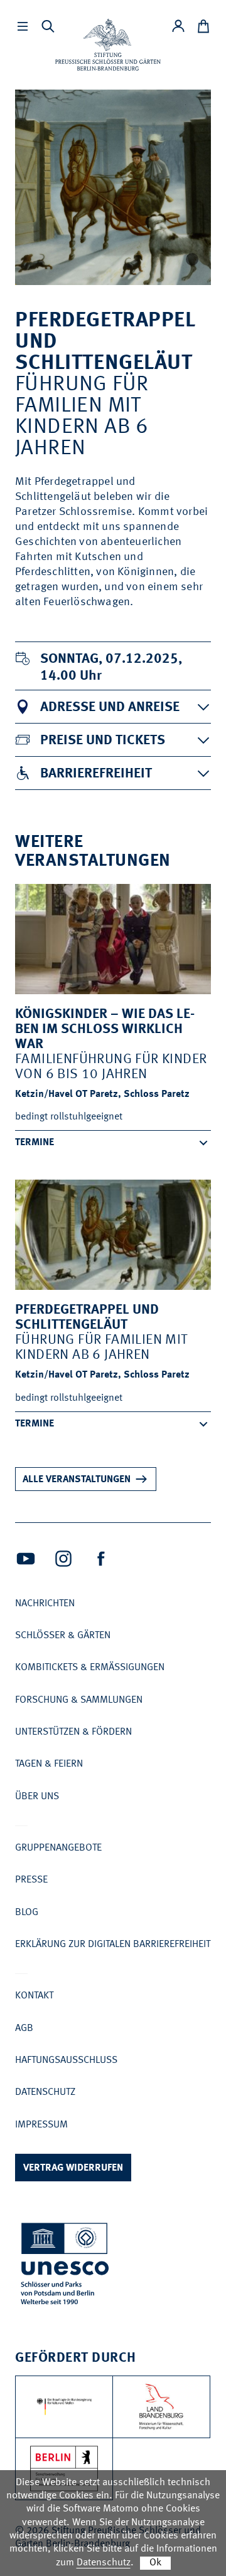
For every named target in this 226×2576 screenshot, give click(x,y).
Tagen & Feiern (49, 1764)
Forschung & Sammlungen (79, 1700)
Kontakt (34, 1996)
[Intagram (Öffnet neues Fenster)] (63, 1559)
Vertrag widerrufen (73, 2168)
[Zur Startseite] (108, 45)
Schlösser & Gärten (63, 1636)
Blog (27, 1913)
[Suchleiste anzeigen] (48, 26)
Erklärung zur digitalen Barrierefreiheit (113, 1945)
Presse (31, 1880)
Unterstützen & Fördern (73, 1732)
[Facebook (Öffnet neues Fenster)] (101, 1559)
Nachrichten (45, 1604)
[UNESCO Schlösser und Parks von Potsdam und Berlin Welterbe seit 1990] (66, 2266)
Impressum (41, 2125)
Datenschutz (45, 2092)
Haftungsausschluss (66, 2060)
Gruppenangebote (58, 1848)
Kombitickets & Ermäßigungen (90, 1668)
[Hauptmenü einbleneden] (23, 26)
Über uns (37, 1797)
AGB (24, 2028)
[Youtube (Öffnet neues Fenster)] (26, 1559)
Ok (155, 2563)
